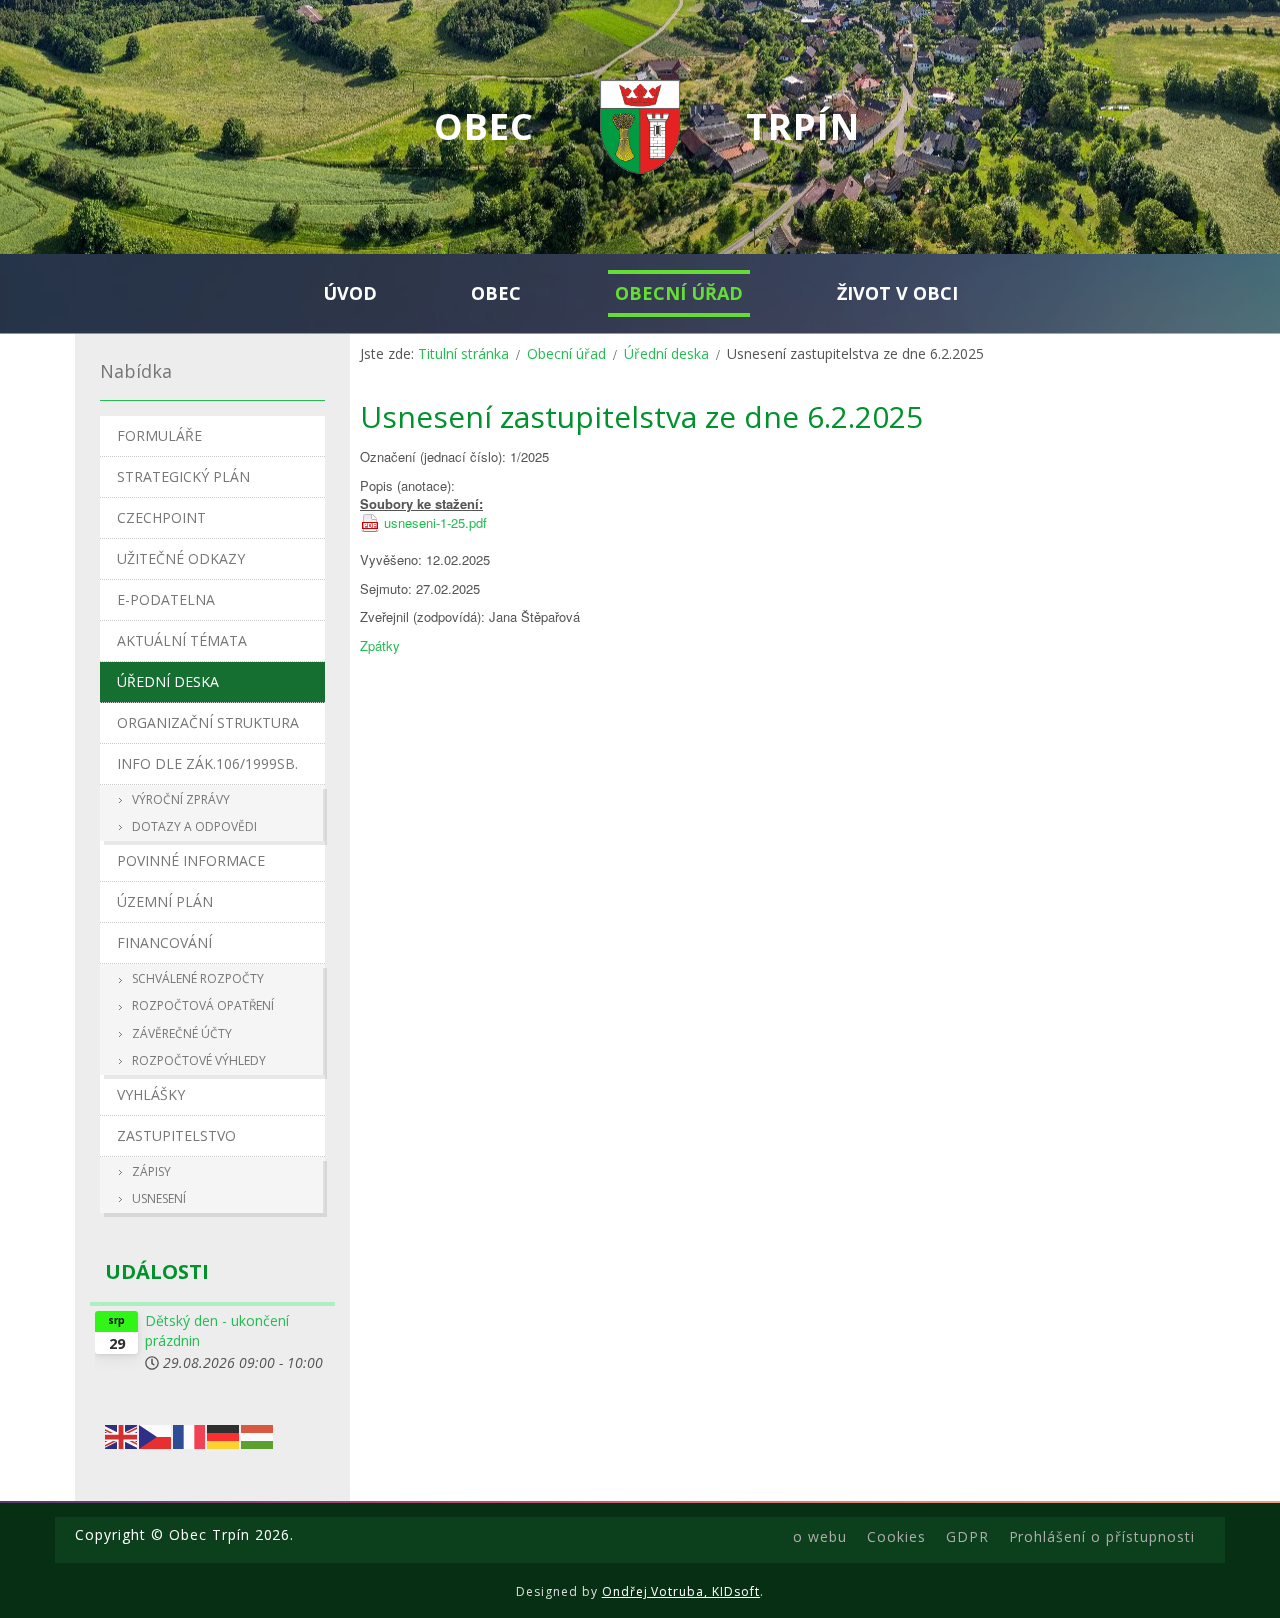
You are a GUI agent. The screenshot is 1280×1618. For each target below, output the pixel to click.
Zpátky (380, 645)
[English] (122, 1434)
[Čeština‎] (156, 1434)
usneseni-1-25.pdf (435, 523)
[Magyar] (258, 1434)
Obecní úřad (566, 353)
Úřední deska (666, 353)
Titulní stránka (463, 353)
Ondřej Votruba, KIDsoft (681, 1591)
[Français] (190, 1434)
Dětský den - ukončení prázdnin (217, 1330)
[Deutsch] (224, 1434)
